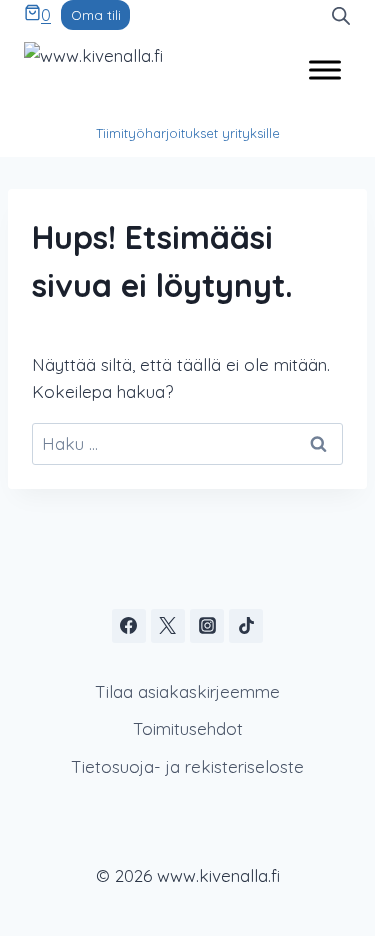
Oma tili (96, 14)
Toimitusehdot (188, 728)
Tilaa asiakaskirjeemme (187, 691)
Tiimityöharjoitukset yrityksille (188, 133)
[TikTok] (246, 626)
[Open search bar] (341, 14)
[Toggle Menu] (325, 69)
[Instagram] (207, 626)
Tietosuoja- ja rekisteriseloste (187, 766)
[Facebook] (129, 626)
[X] (168, 626)
